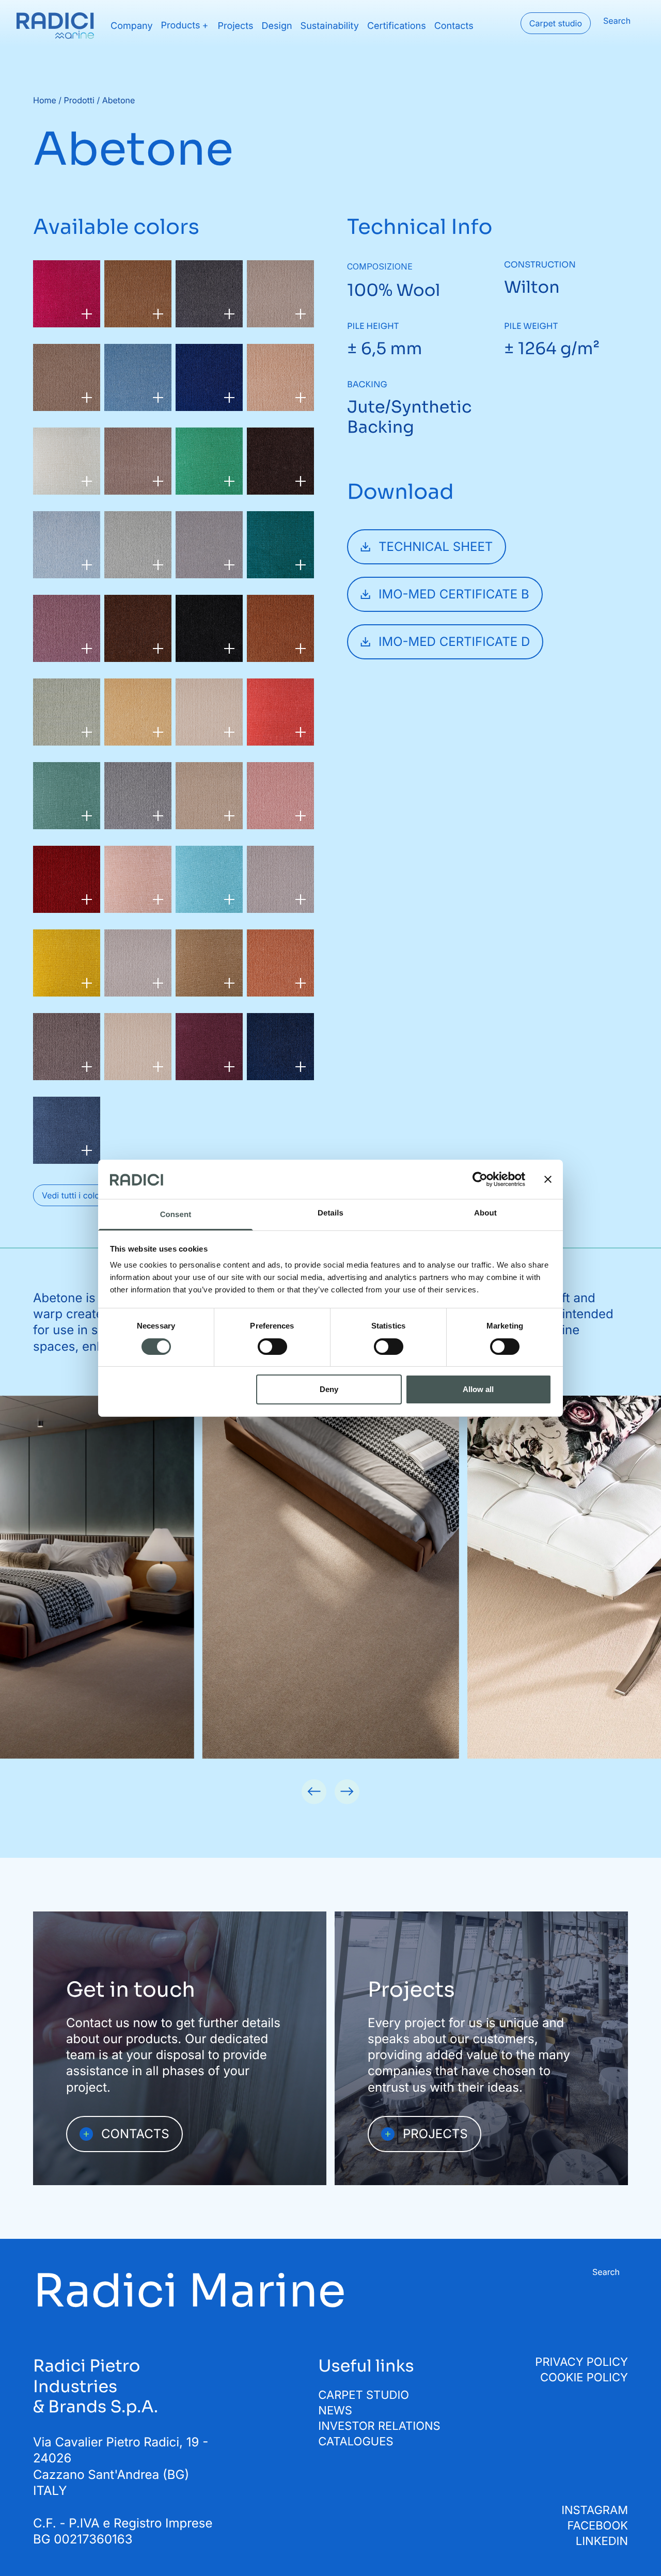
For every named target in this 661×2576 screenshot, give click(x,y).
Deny (329, 1389)
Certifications (397, 26)
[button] (314, 1792)
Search (617, 21)
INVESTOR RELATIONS (379, 2426)
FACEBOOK (597, 2526)
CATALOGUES (356, 2442)
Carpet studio (556, 23)
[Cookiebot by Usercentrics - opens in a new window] (480, 1179)
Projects (235, 26)
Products (181, 26)
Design (277, 26)
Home (45, 100)
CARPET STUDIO (364, 2395)
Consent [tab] (176, 1215)
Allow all (478, 1389)
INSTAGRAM (595, 2510)
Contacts (454, 26)
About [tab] (485, 1213)
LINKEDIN (602, 2541)
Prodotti (79, 100)
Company (132, 26)
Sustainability (330, 26)
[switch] (272, 1347)
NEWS (335, 2411)
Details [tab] (330, 1213)
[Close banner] (548, 1179)
